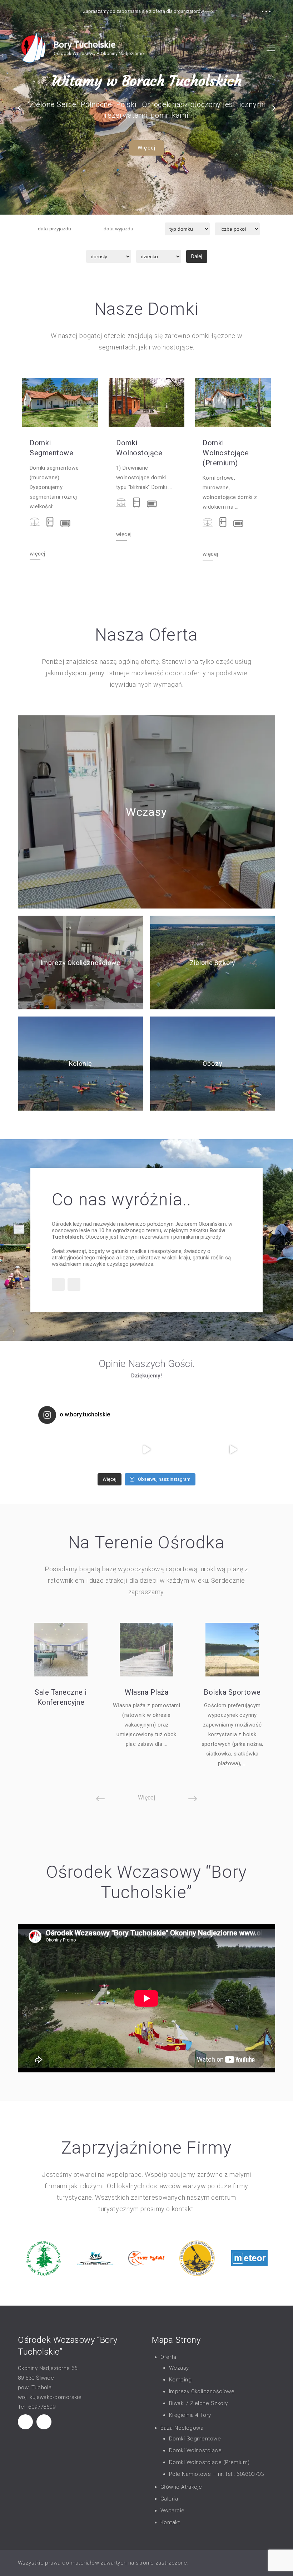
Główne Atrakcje (181, 2487)
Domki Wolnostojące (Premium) (226, 453)
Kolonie (81, 1064)
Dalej (197, 256)
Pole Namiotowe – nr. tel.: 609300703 (216, 2474)
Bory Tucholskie (85, 45)
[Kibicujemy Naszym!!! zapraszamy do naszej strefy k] (233, 1449)
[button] (22, 108)
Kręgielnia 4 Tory (190, 2415)
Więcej (146, 148)
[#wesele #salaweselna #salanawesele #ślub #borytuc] (60, 1449)
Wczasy (146, 812)
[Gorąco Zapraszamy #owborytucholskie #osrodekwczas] (146, 1449)
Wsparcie (173, 2511)
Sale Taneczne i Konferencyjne (61, 1697)
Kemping (180, 2380)
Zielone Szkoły (213, 963)
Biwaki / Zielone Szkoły (198, 2403)
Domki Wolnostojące (139, 448)
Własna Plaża (146, 1692)
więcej (37, 554)
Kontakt (170, 2522)
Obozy (212, 1064)
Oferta (168, 2357)
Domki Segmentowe (51, 448)
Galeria (169, 2499)
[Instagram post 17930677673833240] (103, 1449)
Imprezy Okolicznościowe (81, 963)
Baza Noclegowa (182, 2428)
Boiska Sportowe (232, 1692)
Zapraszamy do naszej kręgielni (147, 81)
